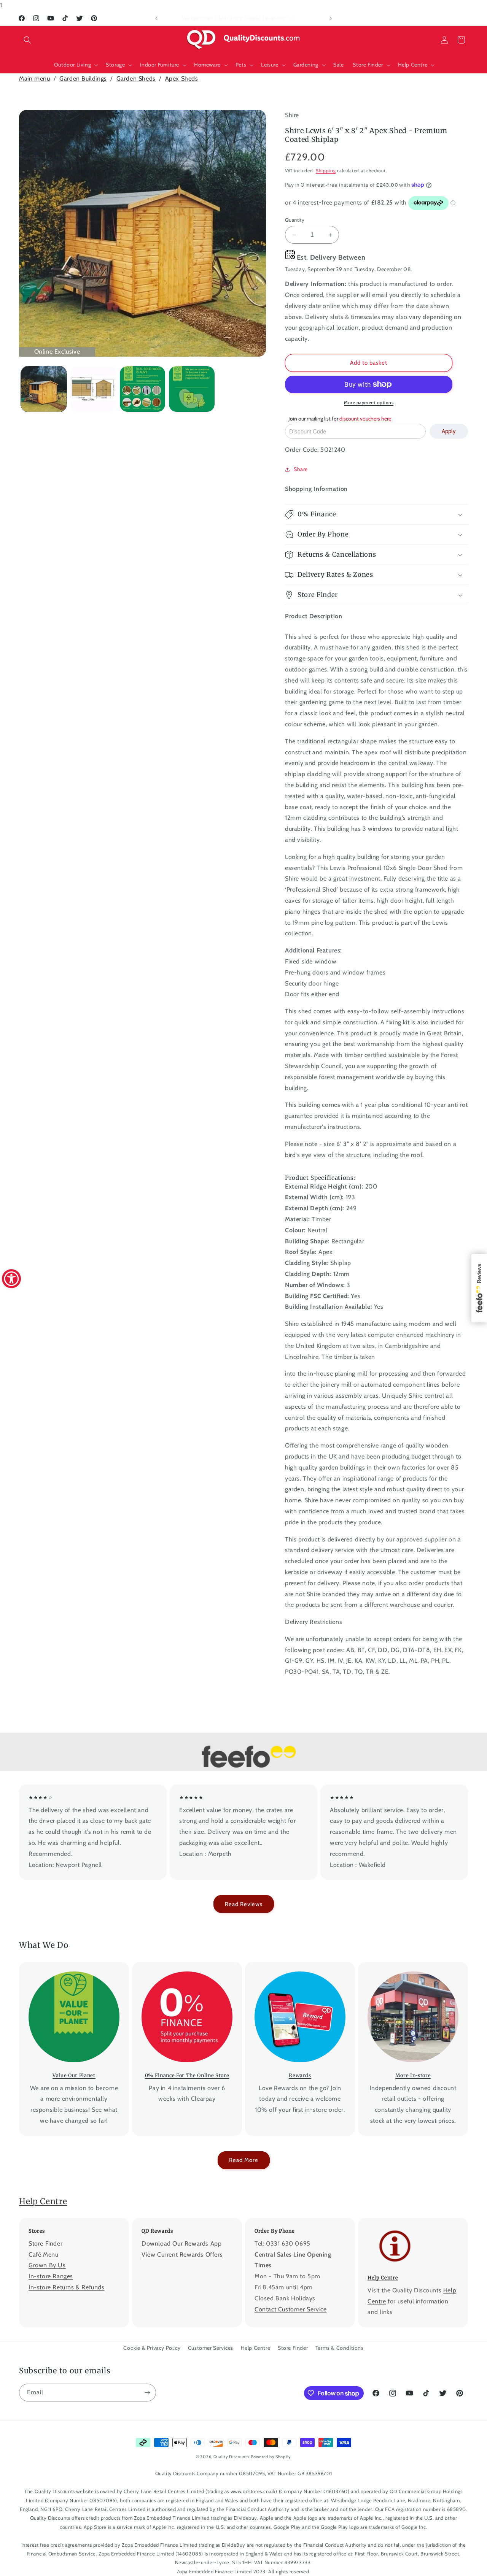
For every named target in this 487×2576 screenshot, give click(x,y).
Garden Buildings (83, 79)
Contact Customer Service (290, 2309)
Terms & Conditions (340, 2348)
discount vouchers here (365, 419)
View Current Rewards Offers (182, 2255)
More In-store (408, 1967)
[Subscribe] (147, 2393)
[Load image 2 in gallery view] (93, 389)
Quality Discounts (232, 2457)
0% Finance (182, 1967)
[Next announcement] (331, 18)
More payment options (369, 402)
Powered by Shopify (271, 2457)
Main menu (34, 79)
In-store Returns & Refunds (67, 2287)
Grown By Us (47, 2265)
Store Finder (45, 2243)
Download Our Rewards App (181, 2243)
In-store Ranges (51, 2276)
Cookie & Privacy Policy (152, 2348)
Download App (295, 1967)
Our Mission (69, 1967)
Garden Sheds (136, 79)
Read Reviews (244, 1904)
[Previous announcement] (156, 18)
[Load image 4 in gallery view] (192, 389)
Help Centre (43, 2201)
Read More (244, 2160)
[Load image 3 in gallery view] (143, 389)
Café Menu (43, 2255)
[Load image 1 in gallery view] (44, 389)
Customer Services (211, 2348)
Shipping (326, 171)
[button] (27, 40)
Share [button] (301, 469)
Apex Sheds (182, 79)
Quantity (295, 220)
